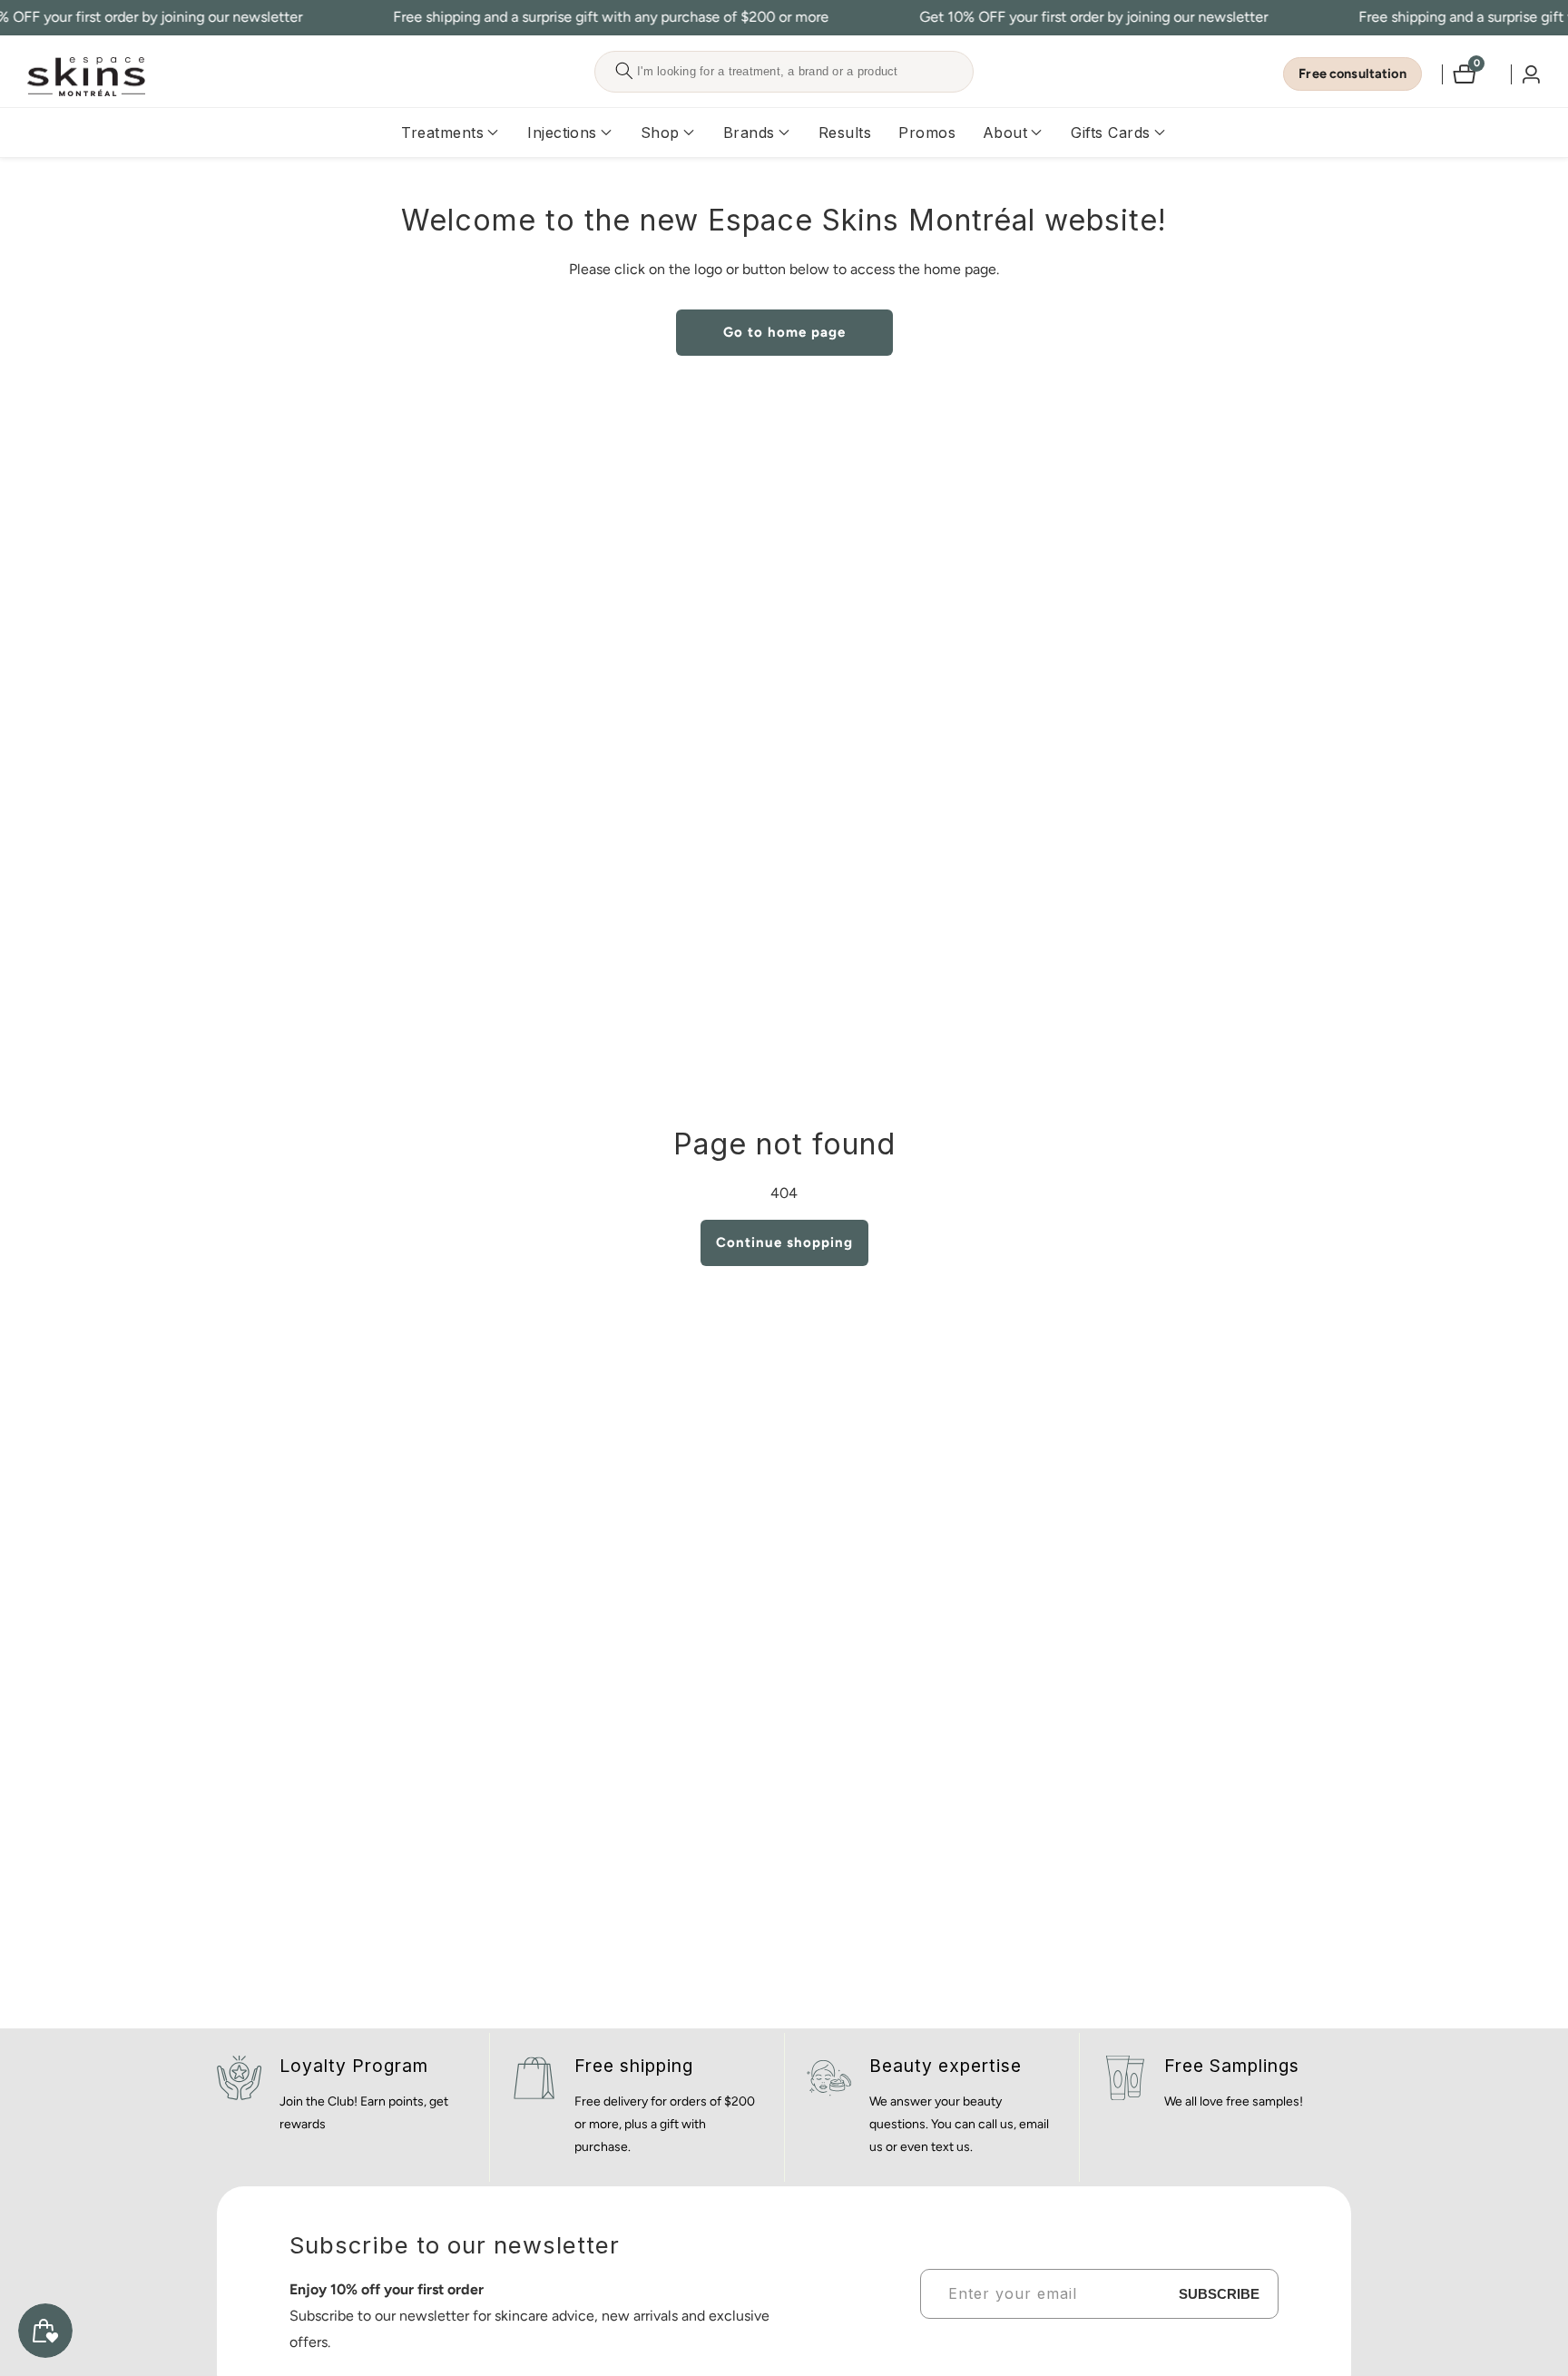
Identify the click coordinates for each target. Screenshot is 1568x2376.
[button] (442, 133)
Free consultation (1352, 74)
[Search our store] (624, 71)
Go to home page (784, 332)
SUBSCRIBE (1219, 2294)
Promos (927, 133)
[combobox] (784, 72)
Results (845, 133)
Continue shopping (784, 1242)
